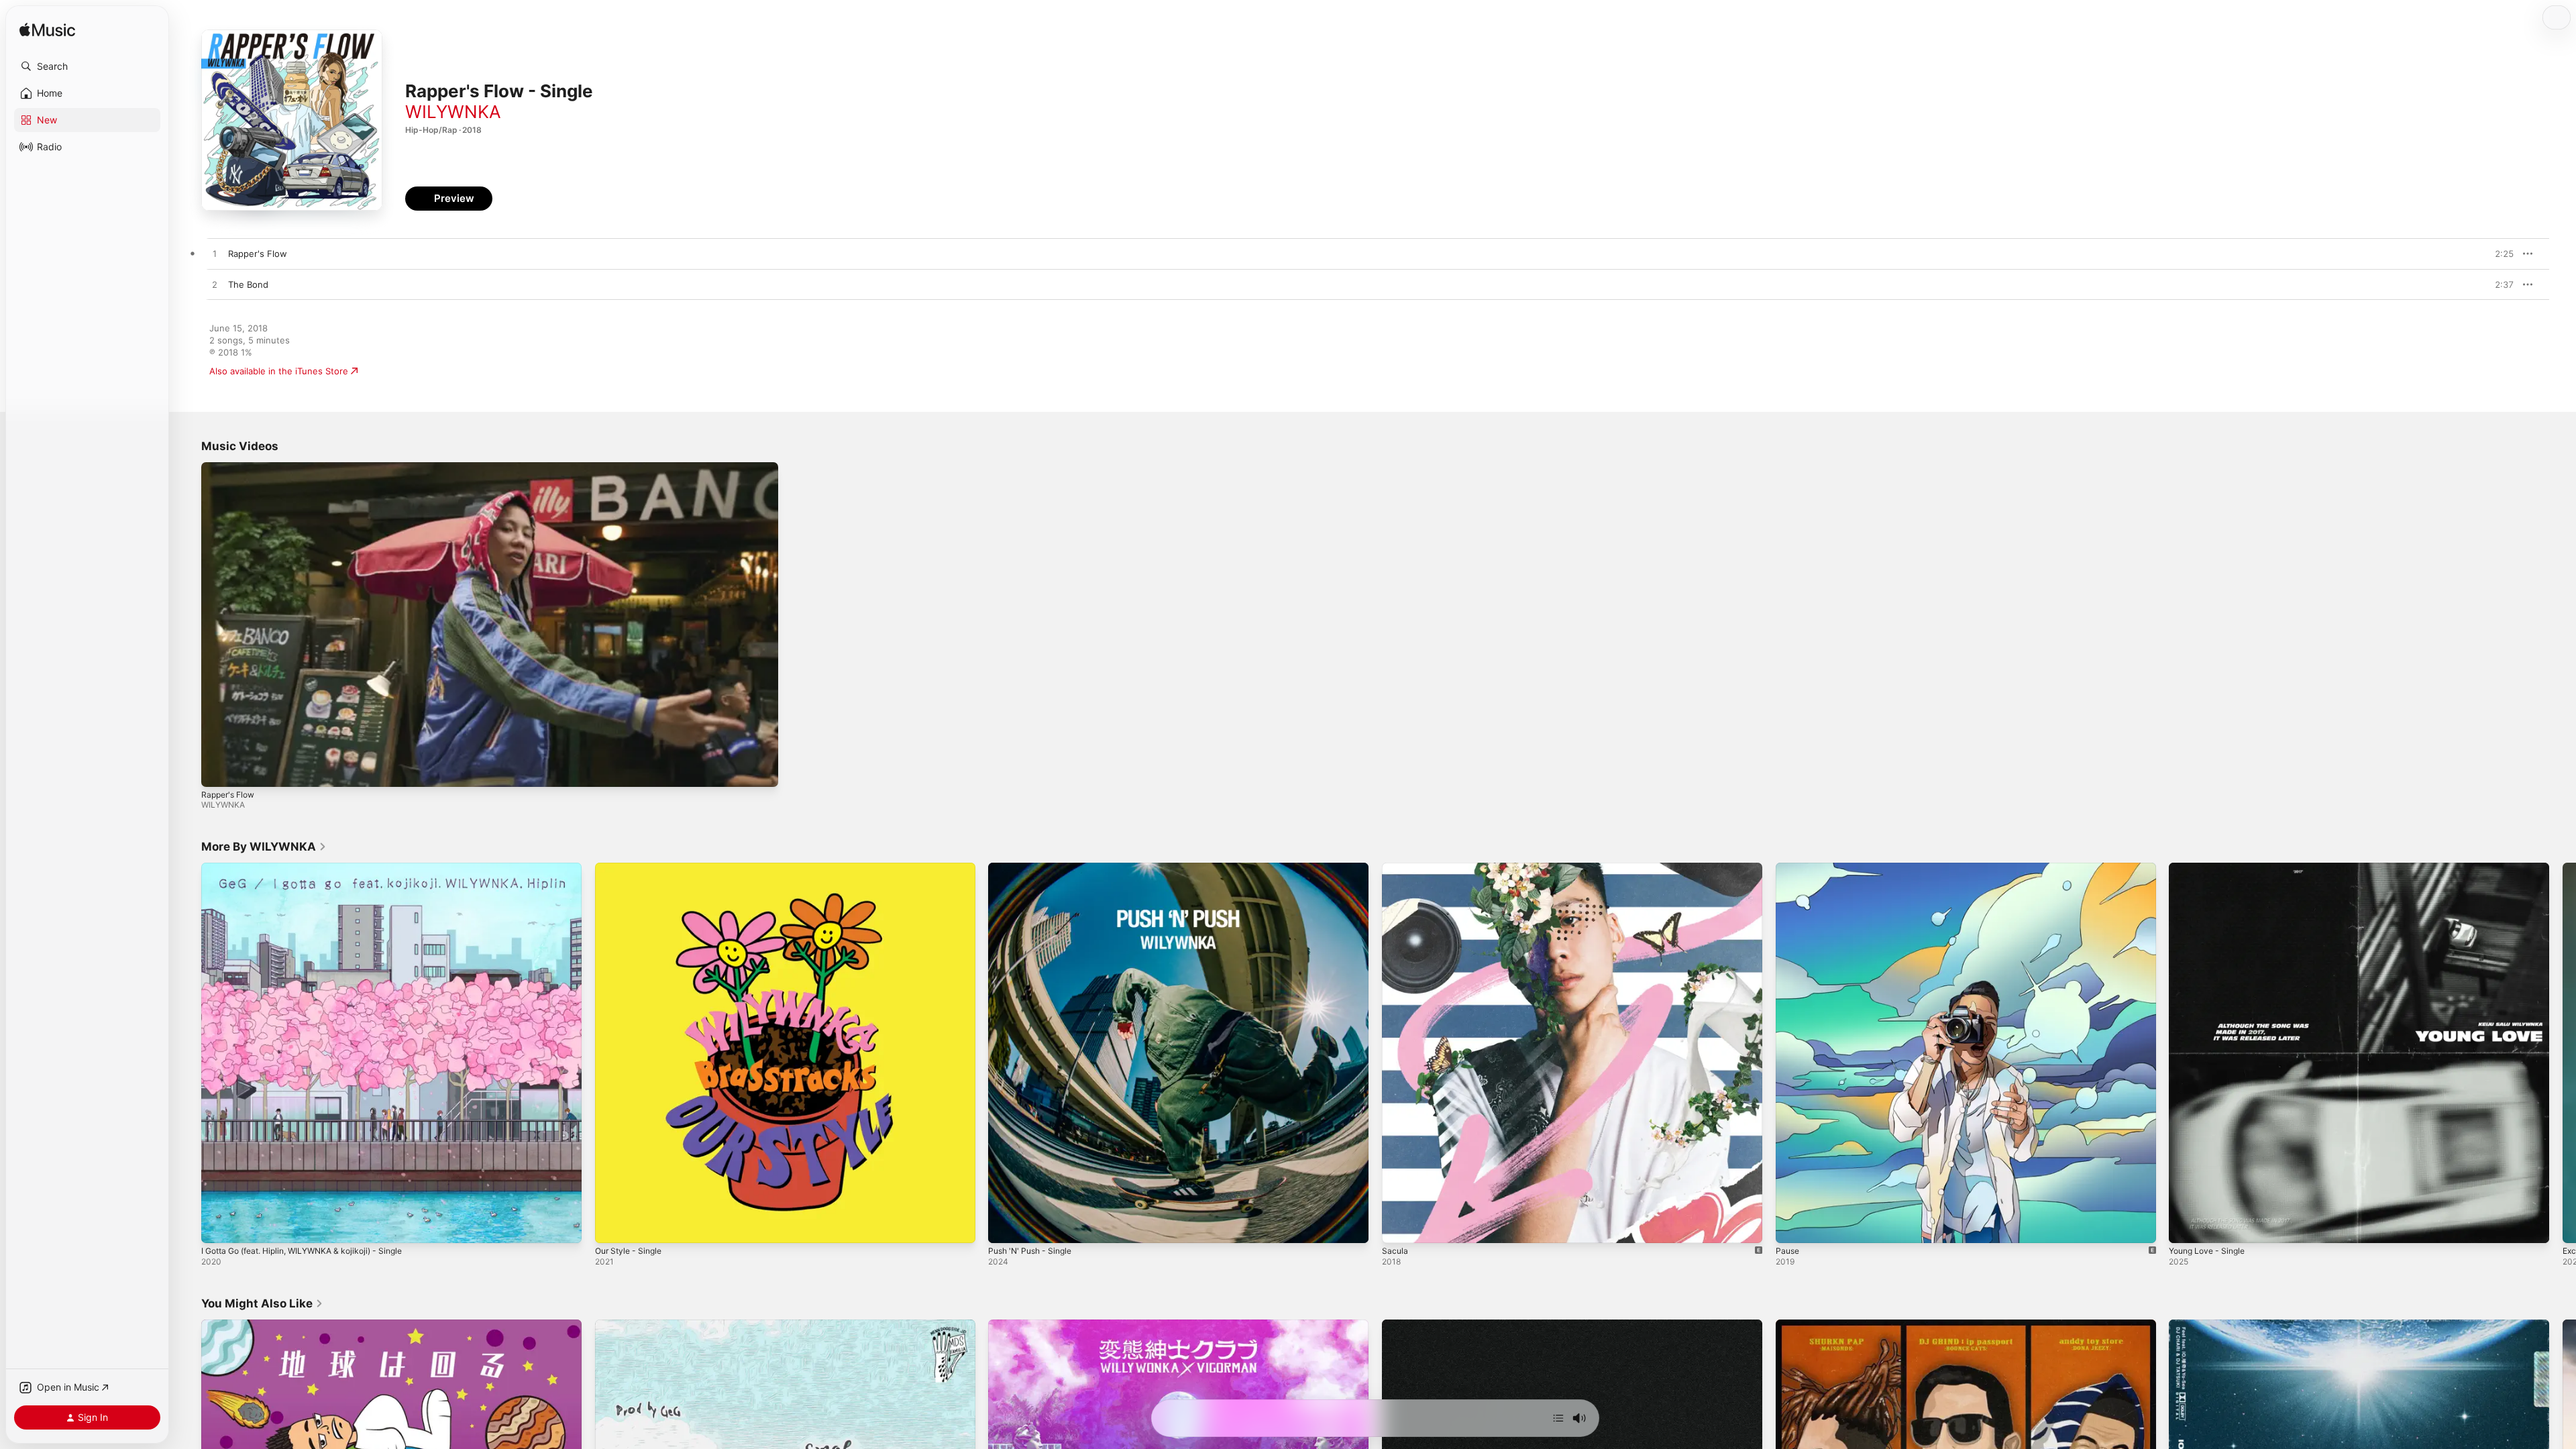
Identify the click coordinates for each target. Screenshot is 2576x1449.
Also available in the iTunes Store (279, 371)
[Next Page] (2563, 1053)
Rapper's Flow (228, 795)
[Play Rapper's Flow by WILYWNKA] (215, 254)
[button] (87, 66)
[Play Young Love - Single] (2186, 1226)
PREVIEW (2499, 254)
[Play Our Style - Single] (612, 1226)
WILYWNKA (453, 112)
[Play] (218, 770)
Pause (1788, 868)
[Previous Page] (188, 1053)
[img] (47, 31)
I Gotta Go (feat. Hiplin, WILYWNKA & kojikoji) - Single (313, 868)
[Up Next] (1558, 1418)
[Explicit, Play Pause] (1792, 1226)
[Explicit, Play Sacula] (1399, 1226)
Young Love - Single (2211, 868)
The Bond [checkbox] (248, 284)
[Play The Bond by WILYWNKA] (215, 285)
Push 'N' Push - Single (1034, 868)
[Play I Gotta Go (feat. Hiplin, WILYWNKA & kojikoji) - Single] (218, 1226)
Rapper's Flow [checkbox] (258, 254)
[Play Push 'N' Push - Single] (1005, 1226)
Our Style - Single (632, 868)
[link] (264, 847)
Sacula (1395, 868)
